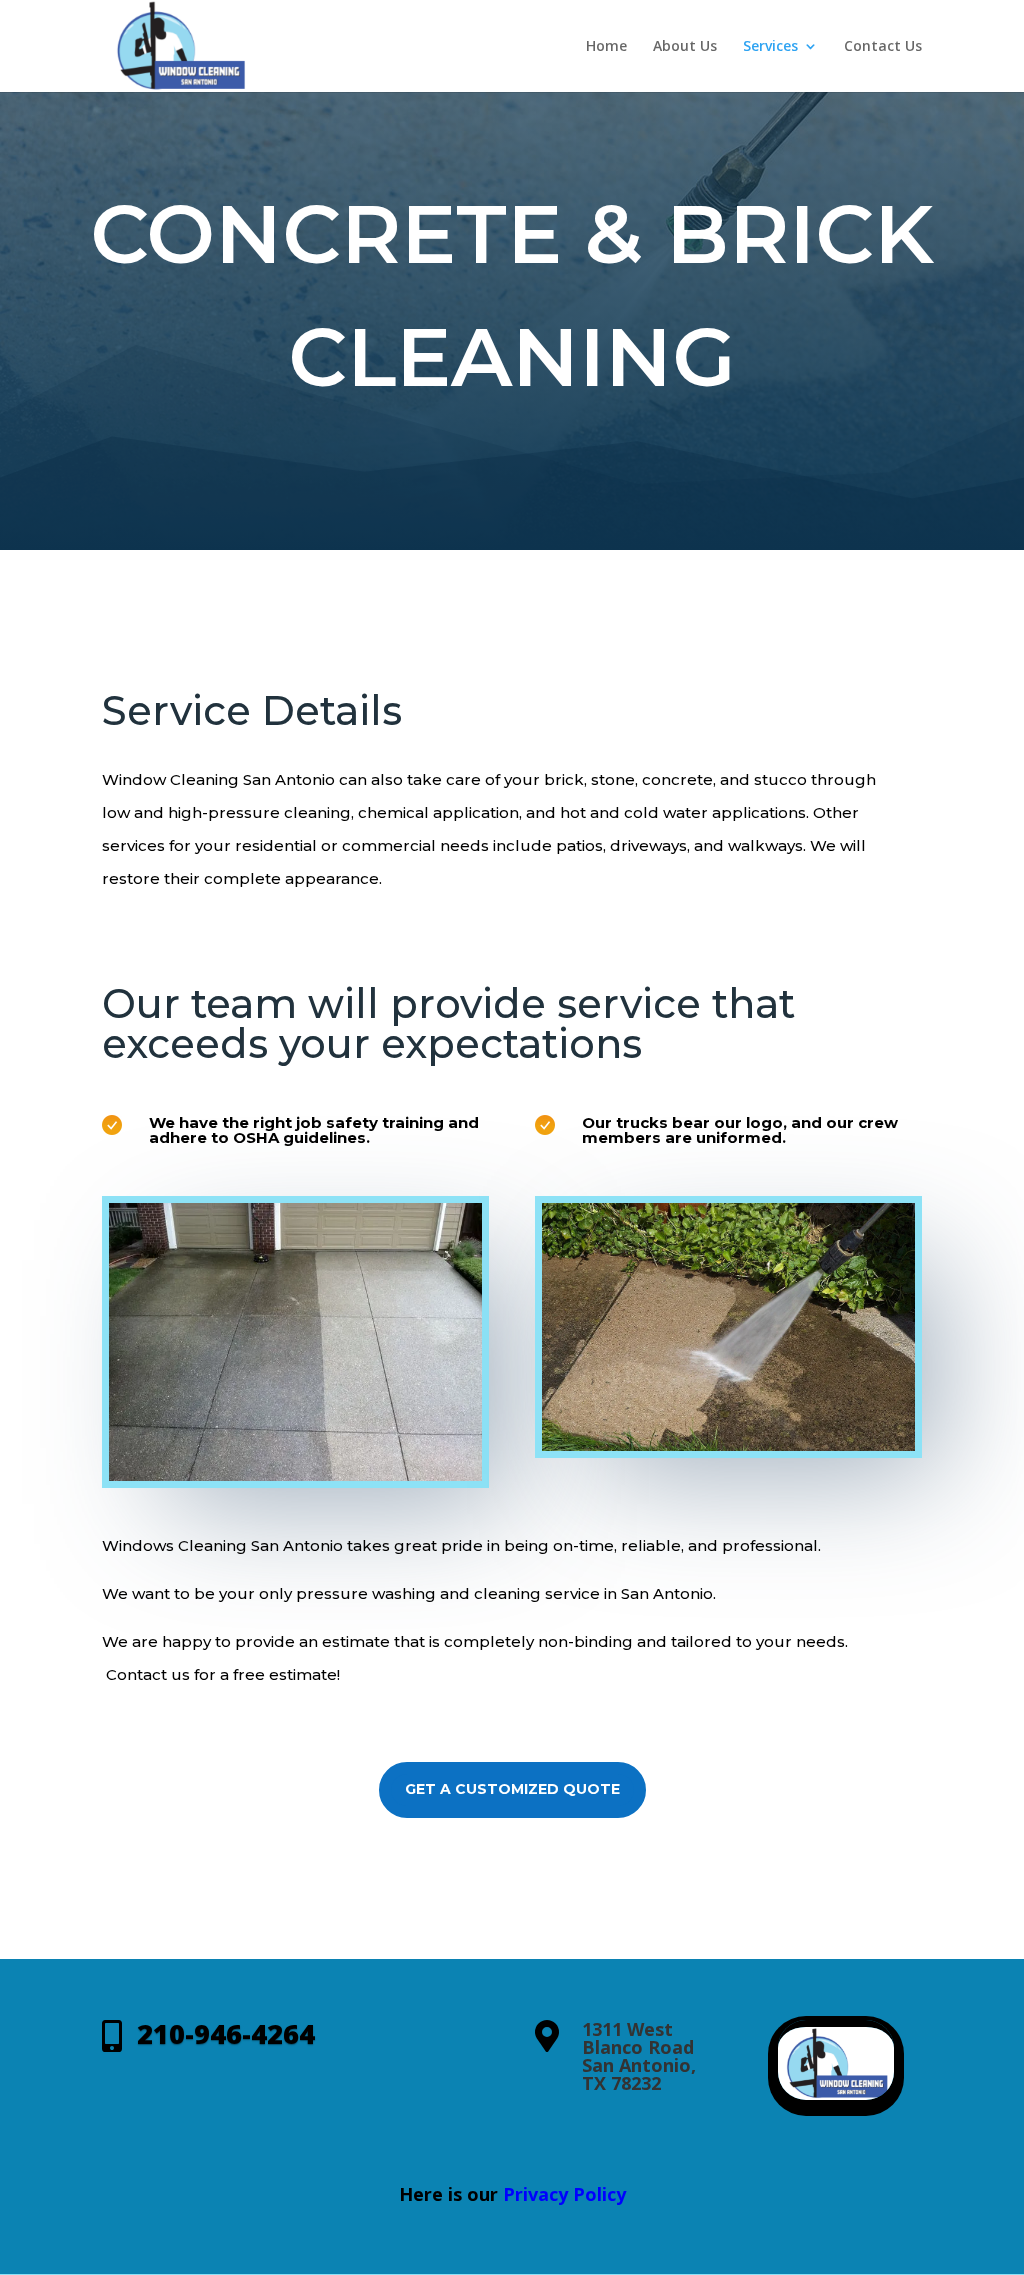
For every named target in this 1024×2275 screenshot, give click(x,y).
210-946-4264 (226, 2033)
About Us (685, 47)
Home (606, 47)
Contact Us (883, 47)
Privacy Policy (564, 2194)
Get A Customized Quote (512, 1789)
